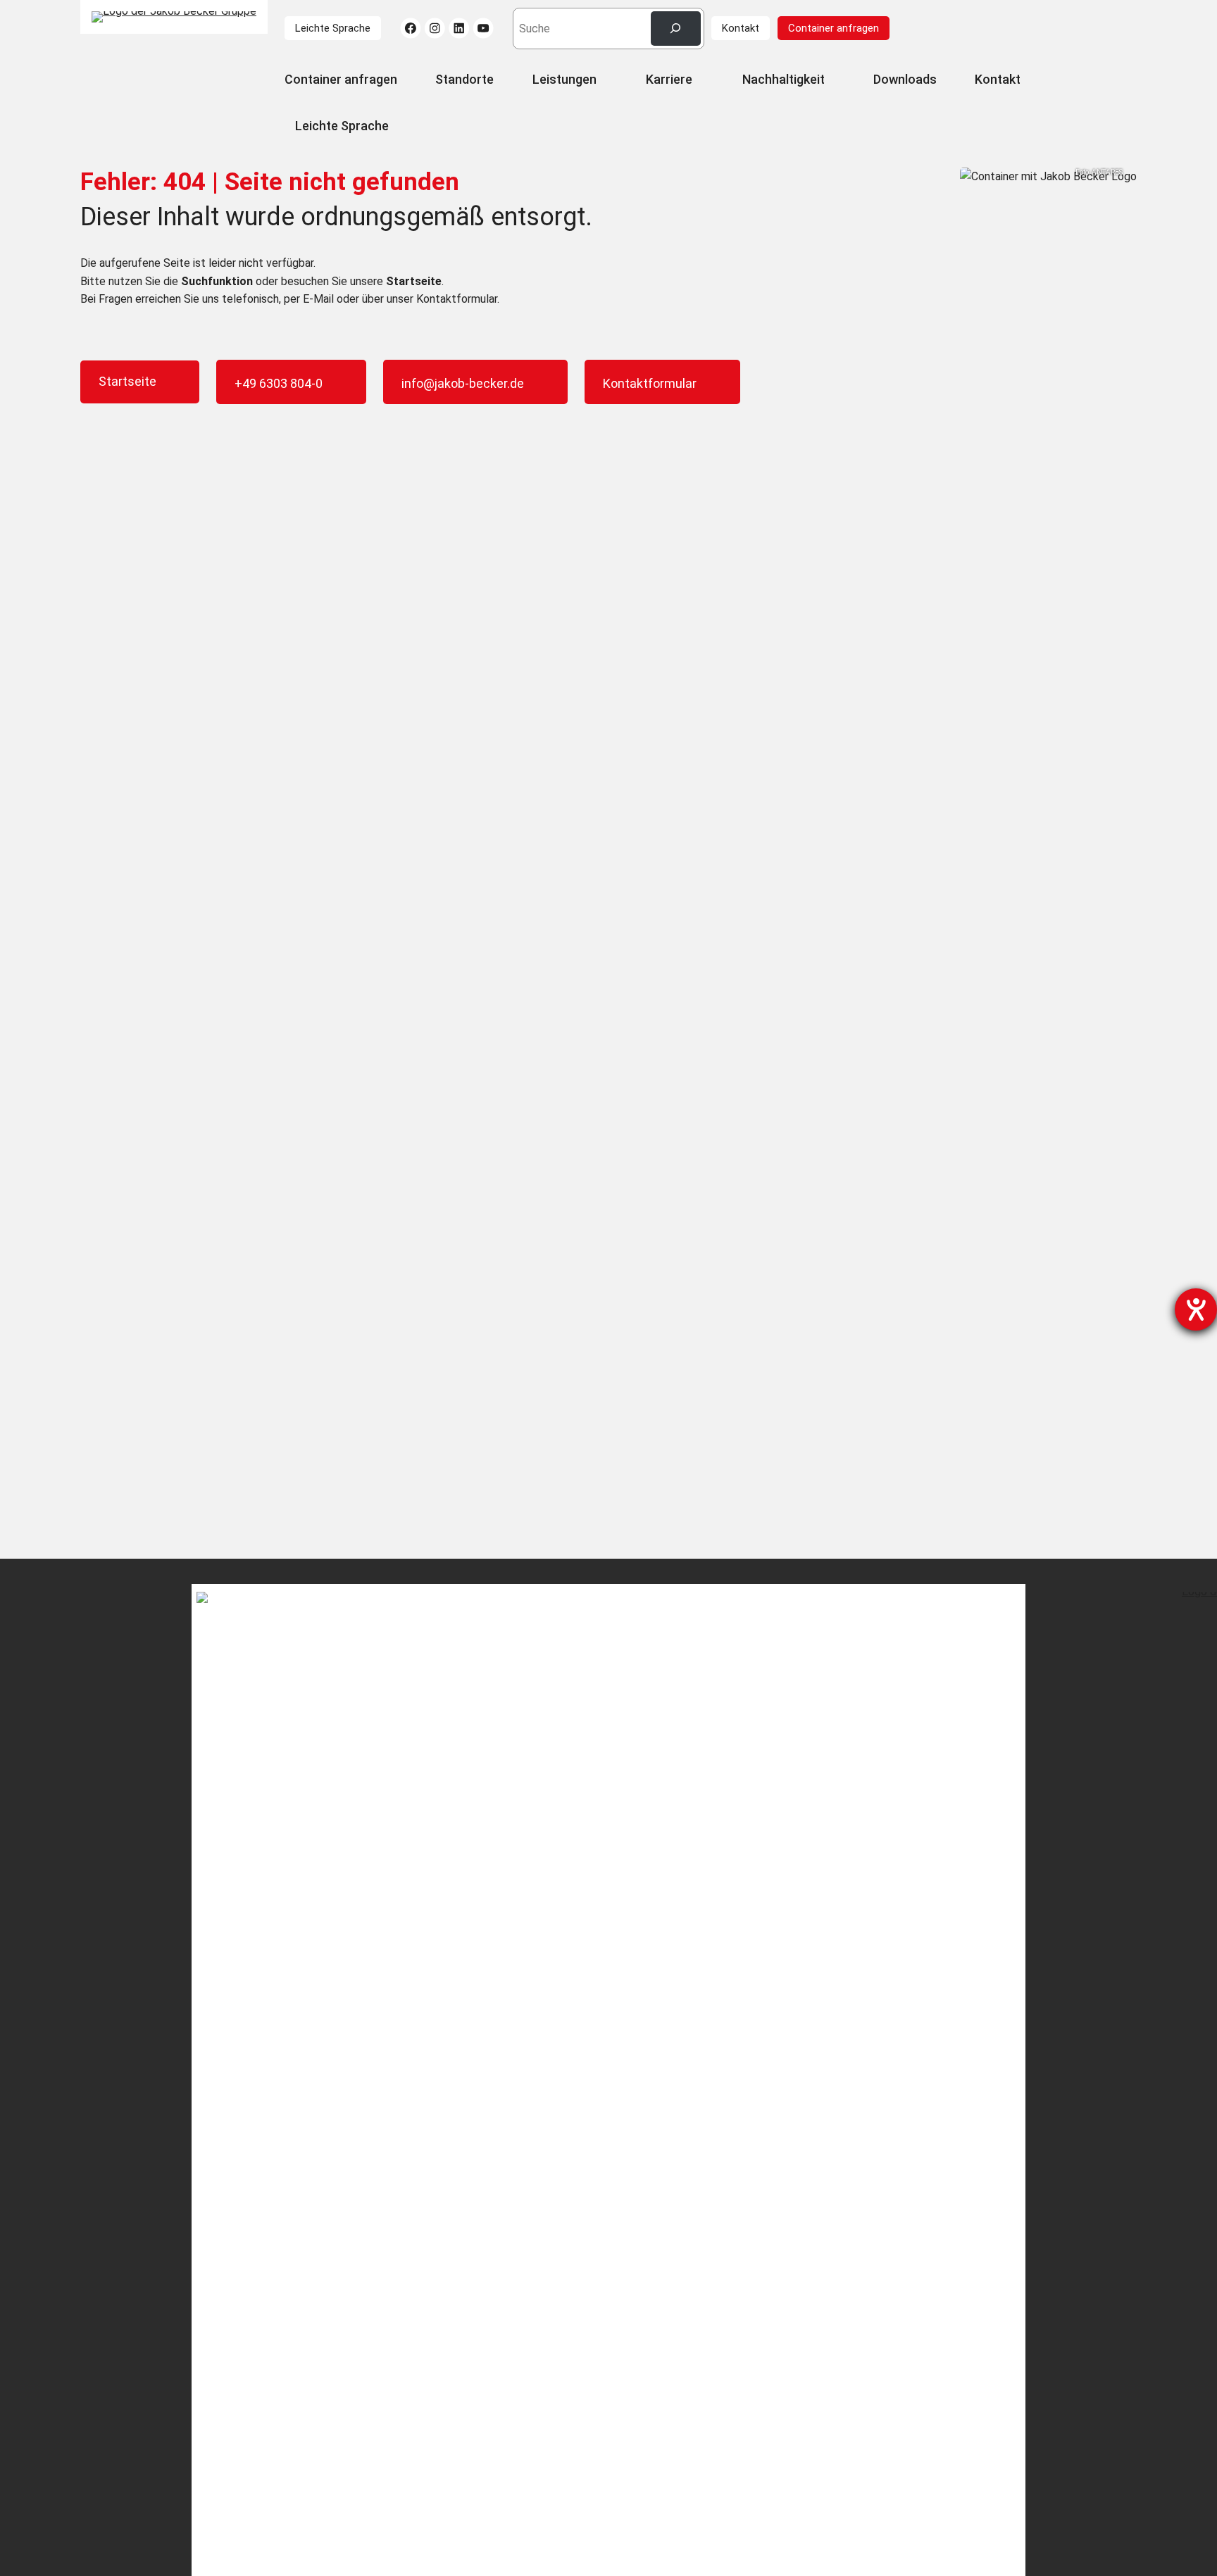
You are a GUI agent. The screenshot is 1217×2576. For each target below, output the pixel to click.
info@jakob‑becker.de (463, 383)
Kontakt (741, 28)
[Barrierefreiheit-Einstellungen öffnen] (1196, 1309)
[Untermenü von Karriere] (700, 81)
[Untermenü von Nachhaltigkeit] (831, 81)
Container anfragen (834, 28)
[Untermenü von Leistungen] (604, 81)
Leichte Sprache (333, 28)
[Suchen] (676, 29)
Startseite (127, 381)
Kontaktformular (650, 383)
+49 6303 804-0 (279, 383)
